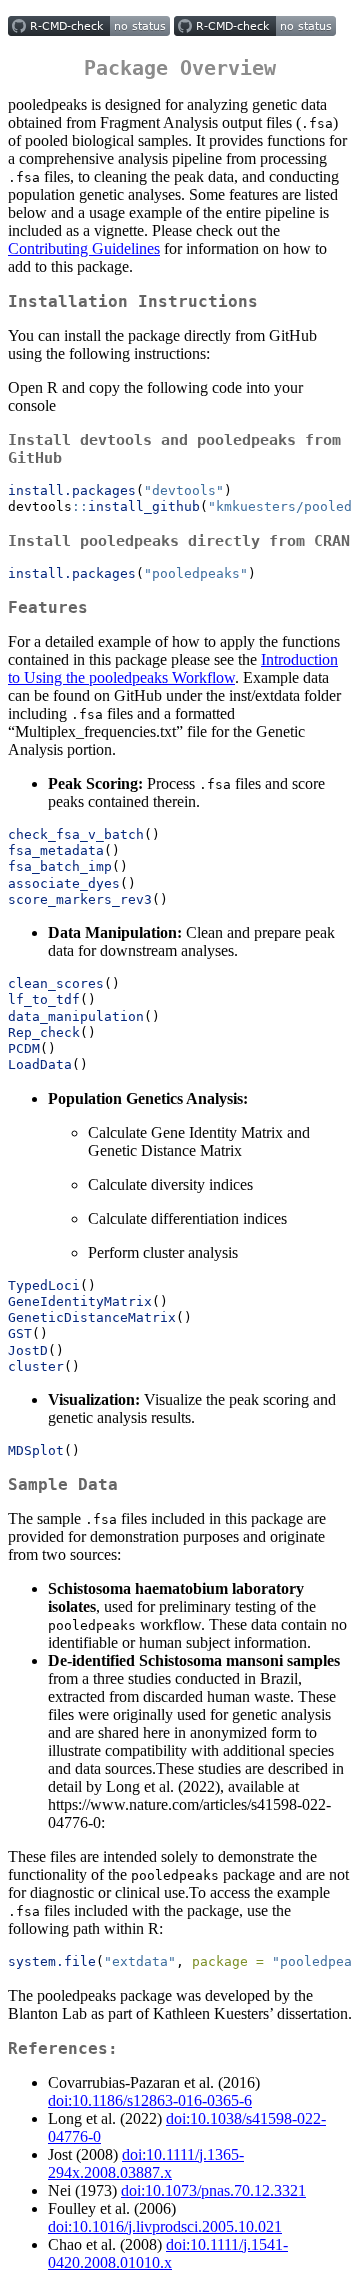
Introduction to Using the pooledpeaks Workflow (173, 668)
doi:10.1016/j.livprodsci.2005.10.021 (165, 2226)
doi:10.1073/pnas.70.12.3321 (213, 2190)
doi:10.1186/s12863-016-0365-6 (150, 2100)
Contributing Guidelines (84, 248)
